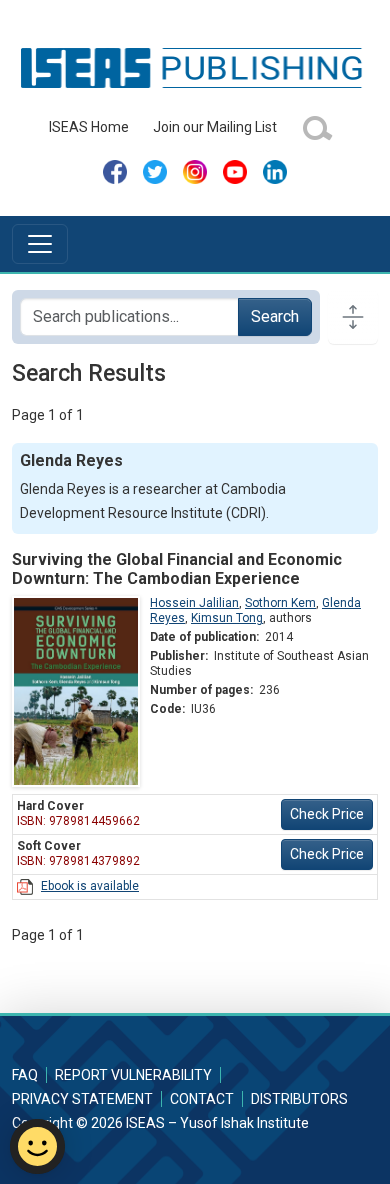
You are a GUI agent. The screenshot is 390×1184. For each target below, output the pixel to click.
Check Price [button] (327, 814)
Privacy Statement (82, 1099)
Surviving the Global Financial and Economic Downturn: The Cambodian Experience (177, 569)
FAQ (25, 1075)
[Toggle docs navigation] (353, 317)
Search (275, 316)
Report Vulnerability (133, 1075)
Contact (202, 1099)
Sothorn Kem (280, 603)
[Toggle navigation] (40, 244)
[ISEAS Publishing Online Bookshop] (195, 67)
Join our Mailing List (215, 127)
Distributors (299, 1099)
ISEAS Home (89, 127)
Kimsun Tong (227, 618)
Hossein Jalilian (194, 603)
